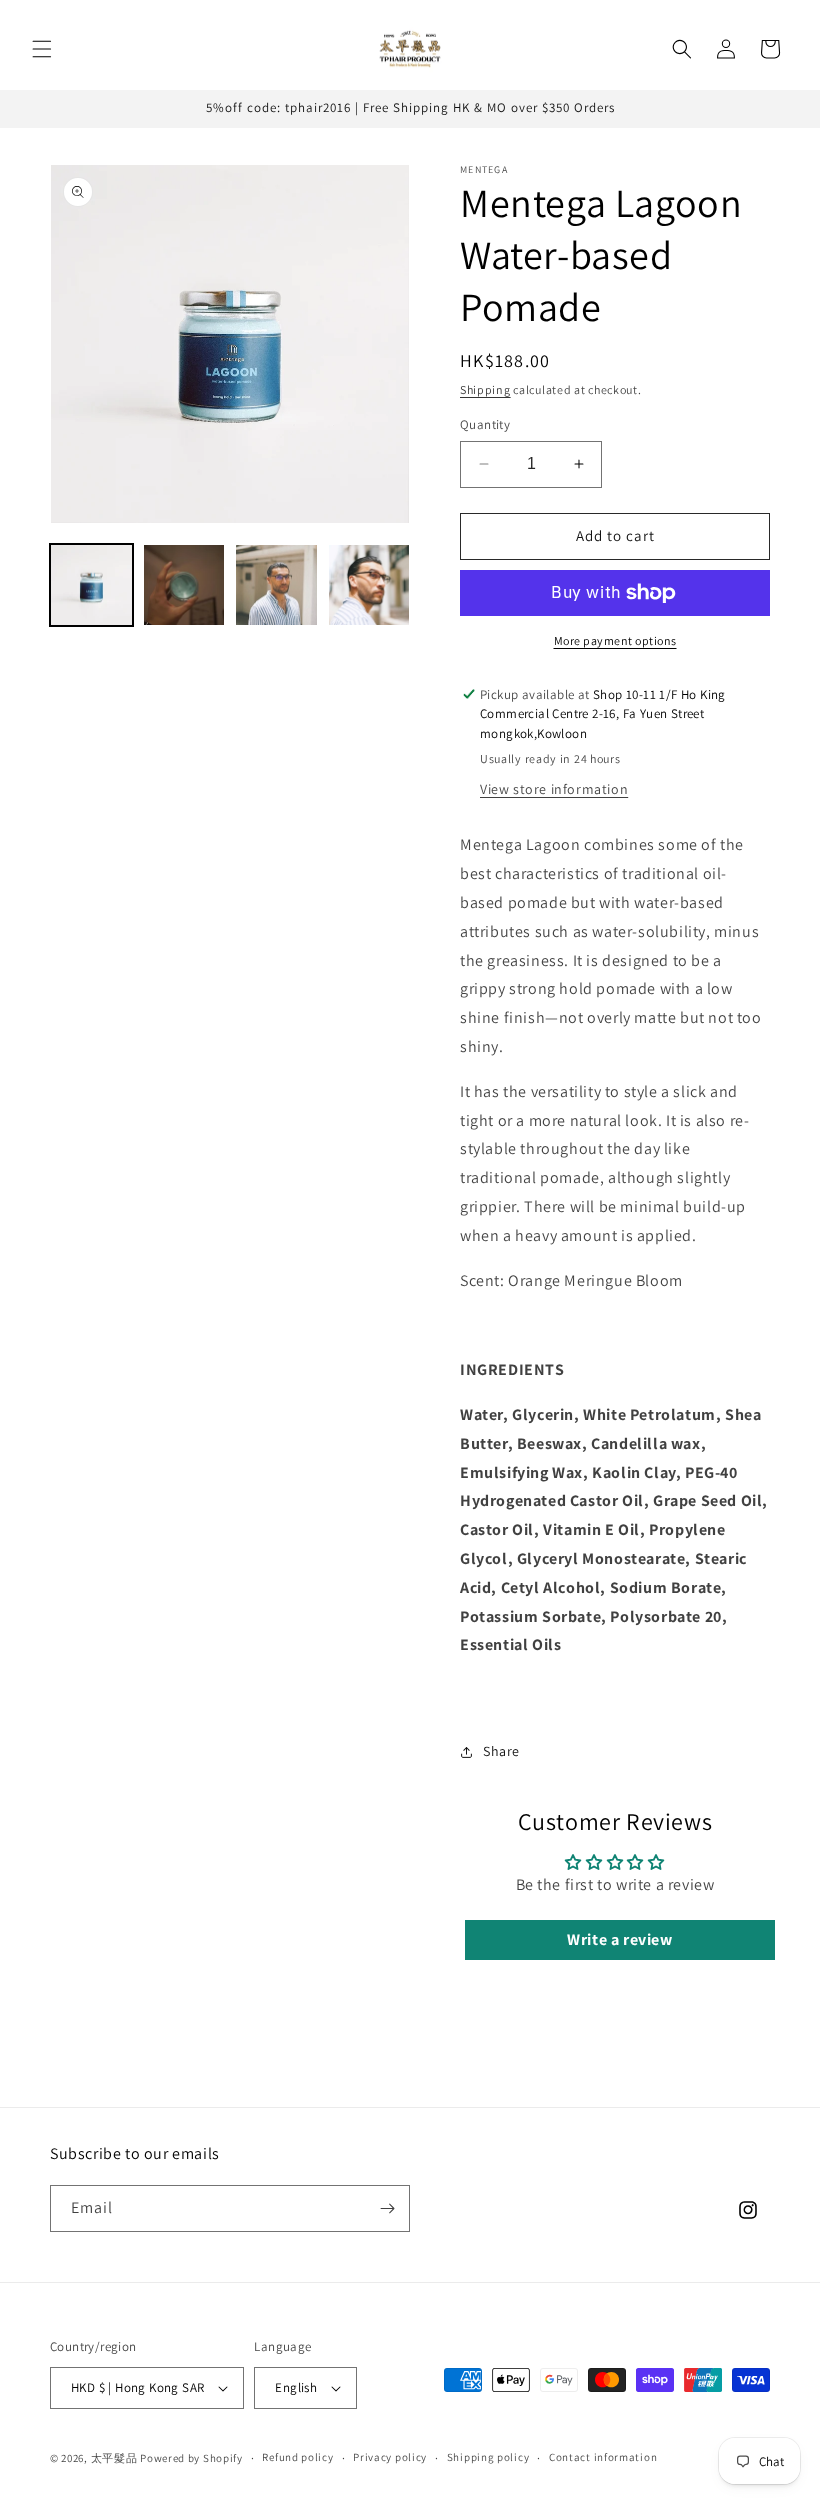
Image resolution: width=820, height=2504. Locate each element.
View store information (554, 789)
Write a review (619, 1939)
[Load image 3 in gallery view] (276, 585)
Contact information (603, 2457)
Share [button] (501, 1751)
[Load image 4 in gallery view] (369, 585)
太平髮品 (114, 2458)
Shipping (485, 389)
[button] (42, 49)
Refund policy (297, 2457)
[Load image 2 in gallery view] (184, 585)
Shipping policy (488, 2457)
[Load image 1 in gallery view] (91, 585)
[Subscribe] (387, 2208)
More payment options (615, 640)
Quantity (485, 424)
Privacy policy (390, 2457)
